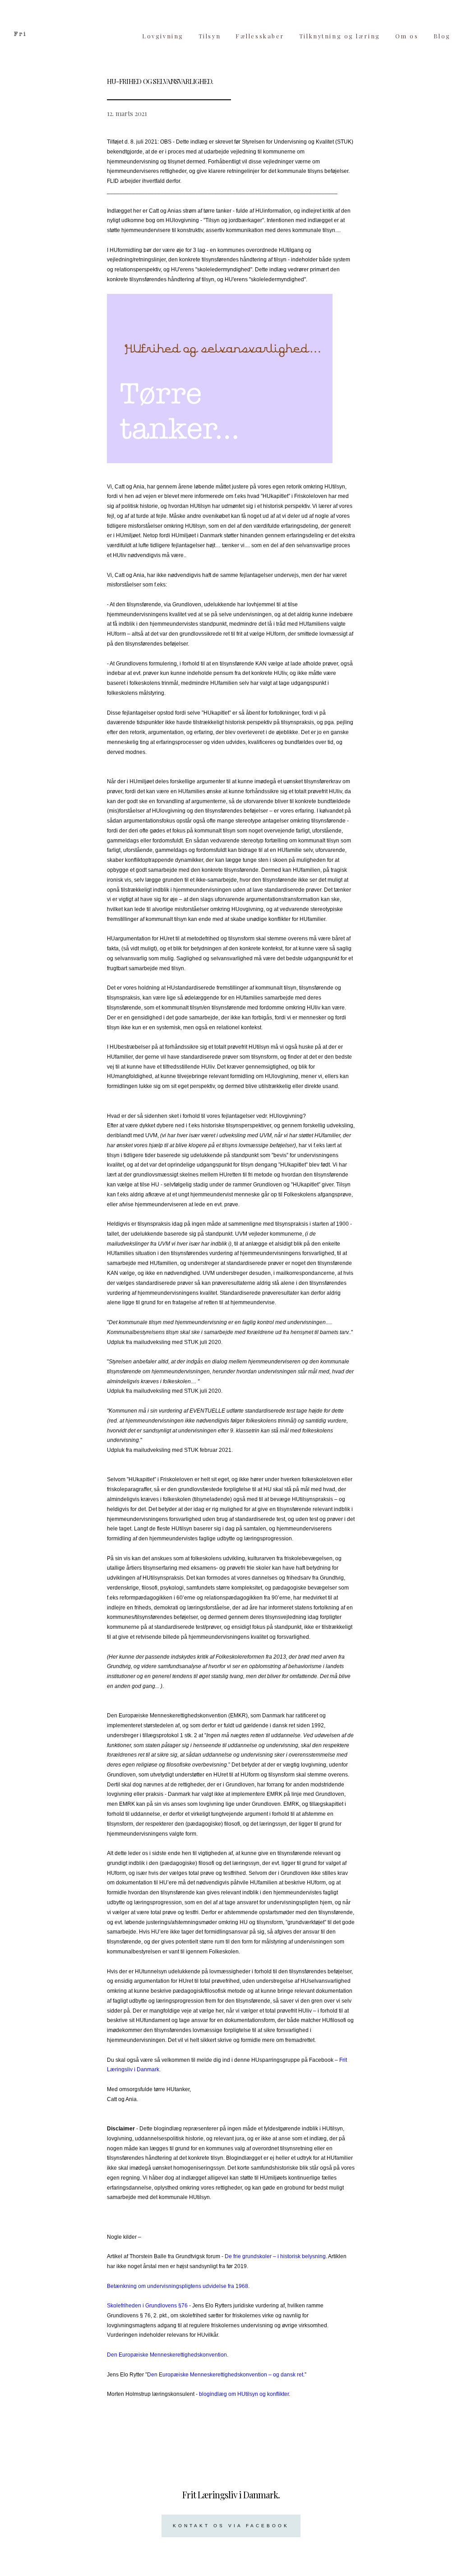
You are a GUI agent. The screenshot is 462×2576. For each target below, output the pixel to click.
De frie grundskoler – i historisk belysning (275, 2256)
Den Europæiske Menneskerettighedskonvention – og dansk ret (225, 2375)
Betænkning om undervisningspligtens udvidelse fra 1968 (178, 2286)
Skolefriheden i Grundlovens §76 (147, 2306)
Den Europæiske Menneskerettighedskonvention (167, 2355)
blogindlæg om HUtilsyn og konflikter (244, 2394)
